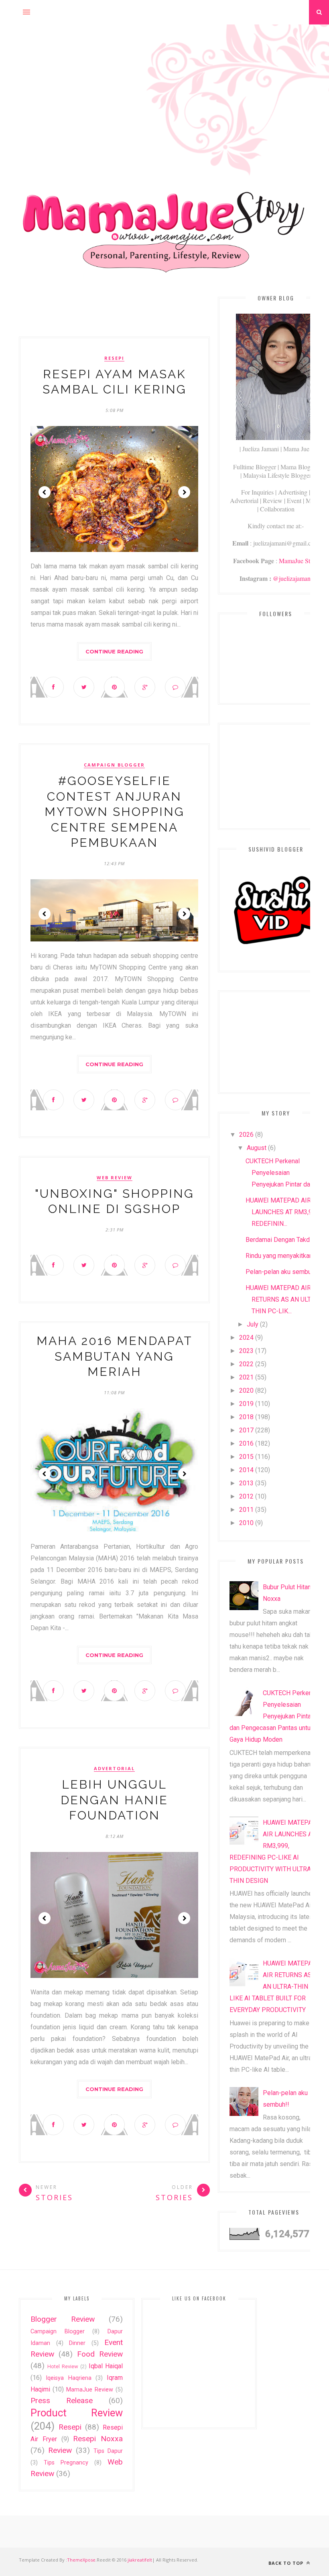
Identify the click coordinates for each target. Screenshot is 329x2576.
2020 (246, 1390)
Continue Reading (114, 651)
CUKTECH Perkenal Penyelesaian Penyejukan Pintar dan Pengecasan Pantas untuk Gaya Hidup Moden (273, 1716)
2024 (246, 1338)
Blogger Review (63, 2319)
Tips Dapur (108, 2451)
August (257, 1148)
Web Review (115, 1178)
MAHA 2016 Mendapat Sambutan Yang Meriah (115, 1356)
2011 (246, 1510)
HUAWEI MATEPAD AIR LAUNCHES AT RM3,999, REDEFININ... (283, 1212)
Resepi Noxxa (98, 2439)
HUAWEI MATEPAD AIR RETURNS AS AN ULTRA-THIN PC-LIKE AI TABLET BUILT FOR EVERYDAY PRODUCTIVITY (275, 1987)
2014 (246, 1470)
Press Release (62, 2401)
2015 (246, 1457)
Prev (45, 492)
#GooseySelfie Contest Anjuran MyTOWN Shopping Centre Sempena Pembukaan (115, 812)
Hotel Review (63, 2366)
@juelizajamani (292, 578)
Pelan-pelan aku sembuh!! (282, 1272)
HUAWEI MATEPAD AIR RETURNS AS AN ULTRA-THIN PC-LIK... (283, 1299)
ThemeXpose (81, 2560)
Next (184, 492)
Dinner (77, 2343)
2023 (246, 1351)
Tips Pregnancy (66, 2463)
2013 (246, 1483)
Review (60, 2450)
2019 (246, 1404)
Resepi (114, 358)
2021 (246, 1377)
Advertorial (114, 1769)
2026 (246, 1135)
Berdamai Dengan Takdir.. (280, 1240)
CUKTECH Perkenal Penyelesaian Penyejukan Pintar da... (280, 1173)
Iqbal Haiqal (106, 2366)
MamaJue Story (299, 561)
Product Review (77, 2413)
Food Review (100, 2354)
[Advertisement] (164, 81)
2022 (246, 1364)
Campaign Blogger (114, 765)
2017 (246, 1430)
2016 (246, 1443)
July (253, 1324)
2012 (246, 1496)
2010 (246, 1523)
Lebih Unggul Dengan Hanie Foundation (114, 1800)
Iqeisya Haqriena (68, 2378)
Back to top (287, 2563)
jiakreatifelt (140, 2560)
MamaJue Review (90, 2390)
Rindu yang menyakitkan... (281, 1256)
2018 (246, 1417)
